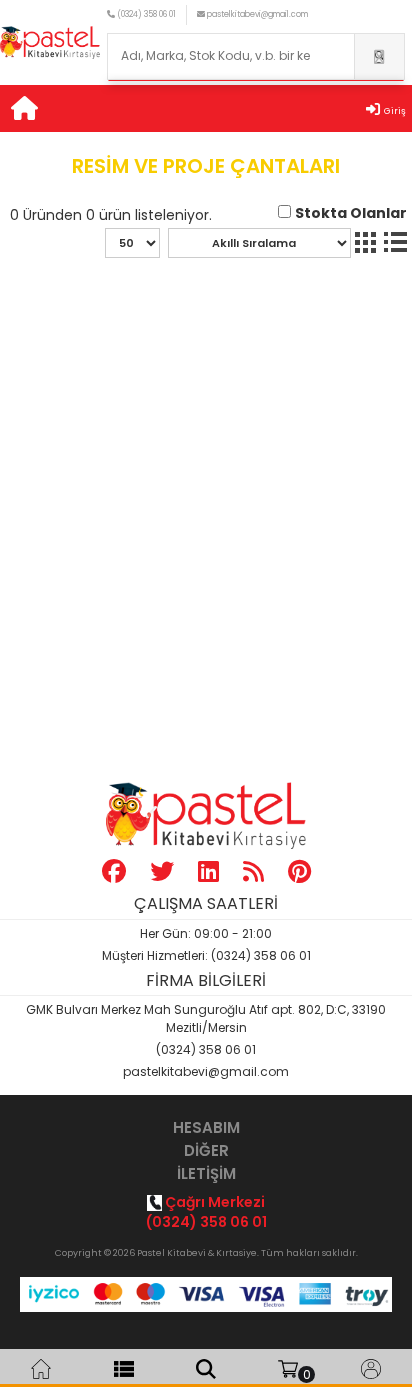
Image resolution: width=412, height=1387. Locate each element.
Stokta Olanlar (351, 213)
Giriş (395, 111)
